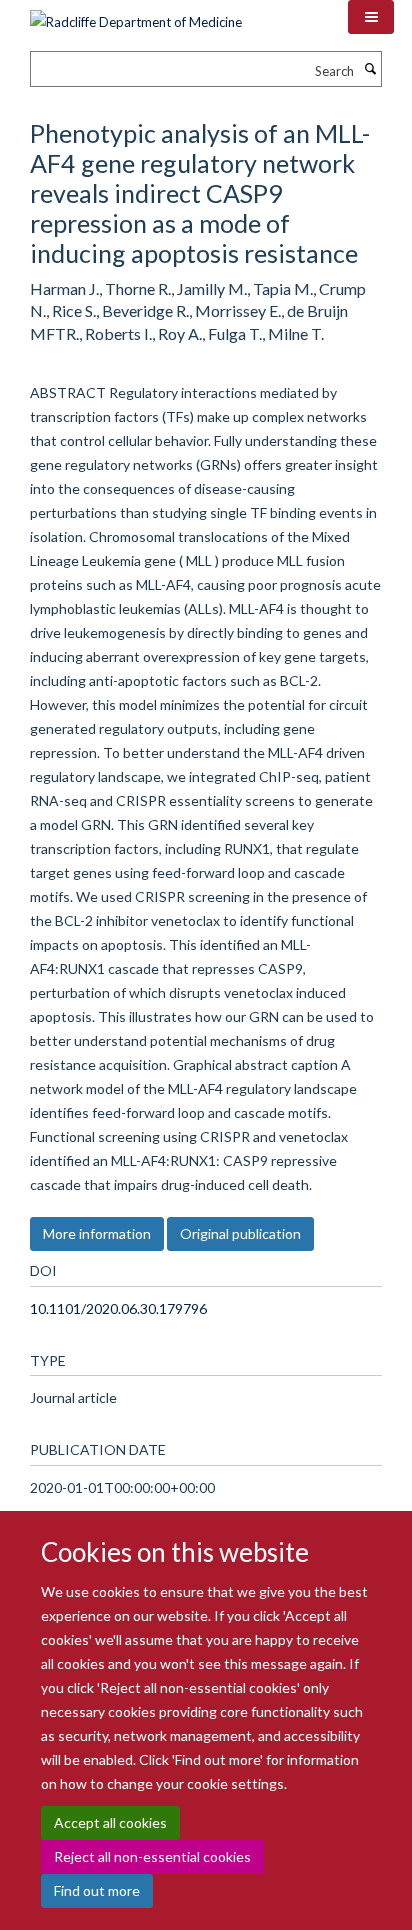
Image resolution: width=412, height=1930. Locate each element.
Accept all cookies (110, 1822)
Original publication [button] (240, 1233)
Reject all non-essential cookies (152, 1856)
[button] (371, 17)
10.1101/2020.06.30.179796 (118, 1308)
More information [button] (97, 1233)
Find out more (97, 1890)
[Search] (370, 69)
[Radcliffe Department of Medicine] (136, 15)
